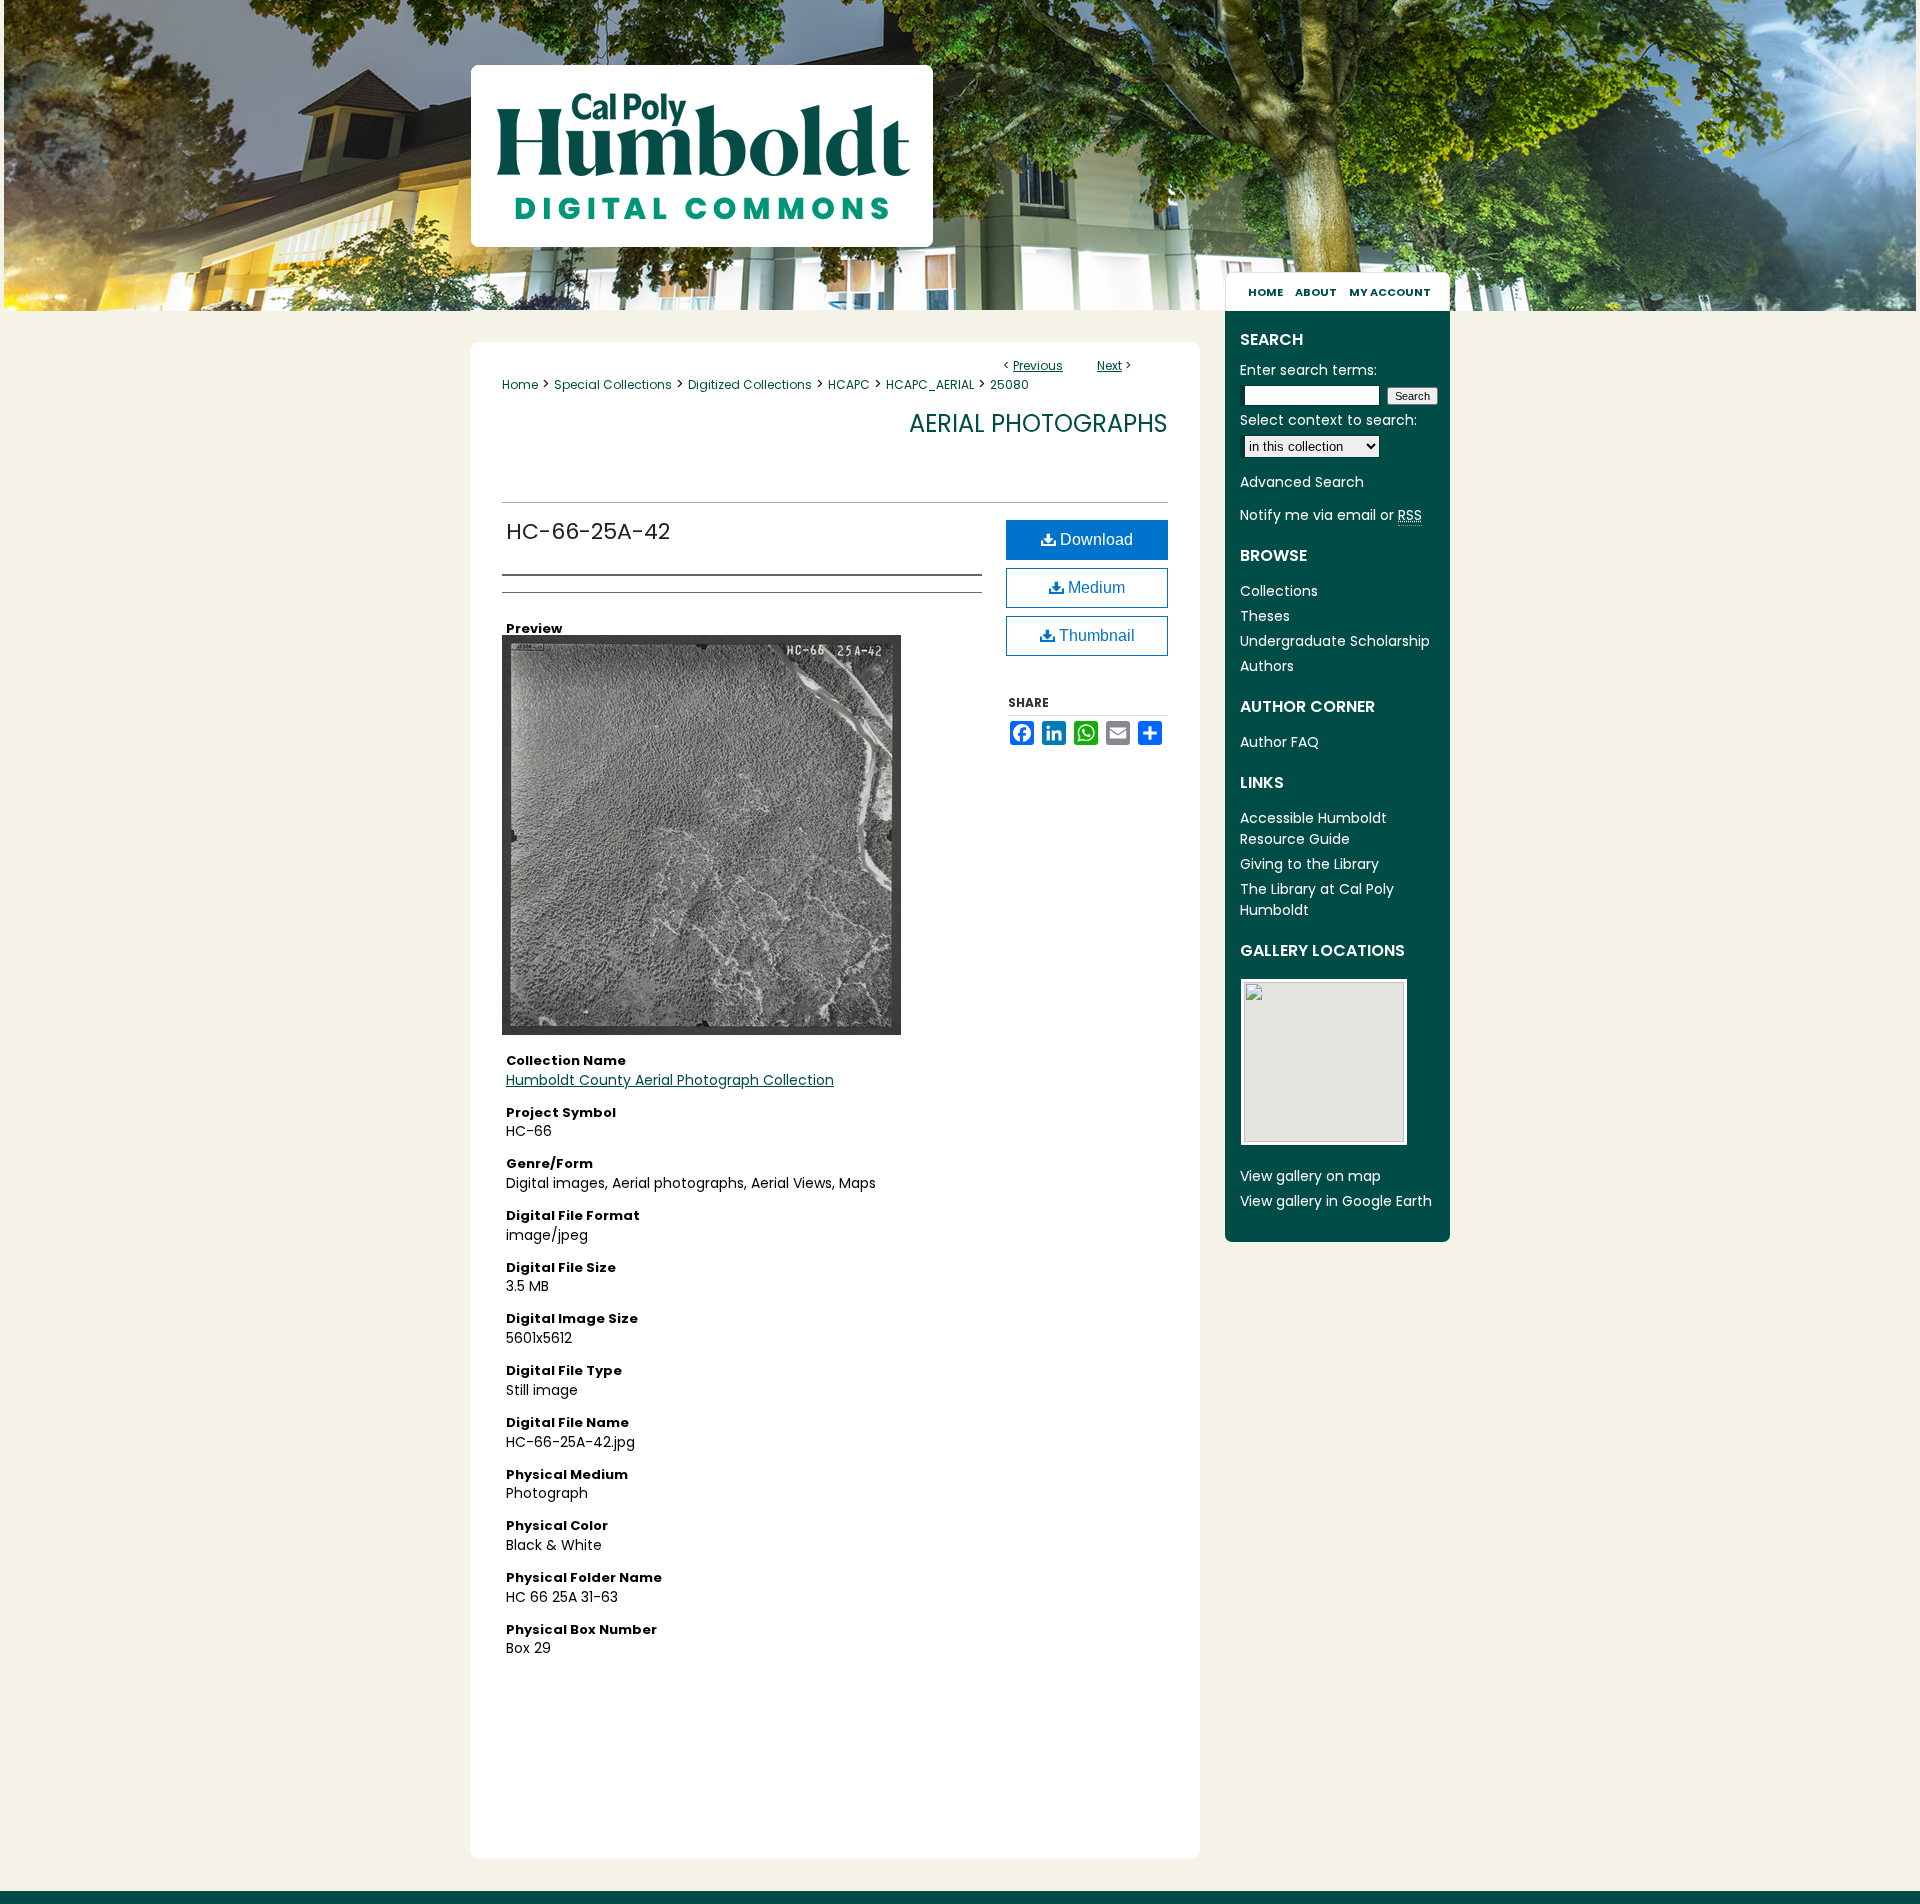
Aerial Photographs (1038, 423)
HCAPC (849, 384)
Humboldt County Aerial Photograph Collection (670, 1080)
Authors (1267, 666)
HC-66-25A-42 (588, 531)
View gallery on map (1310, 1176)
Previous (1038, 365)
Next (1109, 365)
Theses (1265, 616)
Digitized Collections (750, 384)
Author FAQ (1279, 742)
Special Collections (613, 384)
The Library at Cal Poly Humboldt (1317, 899)
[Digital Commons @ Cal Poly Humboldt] (960, 136)
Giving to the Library (1309, 864)
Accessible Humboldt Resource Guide (1313, 828)
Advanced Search (1302, 482)
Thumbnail (1095, 635)
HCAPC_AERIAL (930, 384)
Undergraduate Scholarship (1335, 641)
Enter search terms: (1308, 370)
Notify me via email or (1331, 515)
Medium (1094, 587)
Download (1094, 539)
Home (520, 384)
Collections (1279, 591)
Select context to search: (1328, 420)
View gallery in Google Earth (1336, 1201)
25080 (1009, 384)
